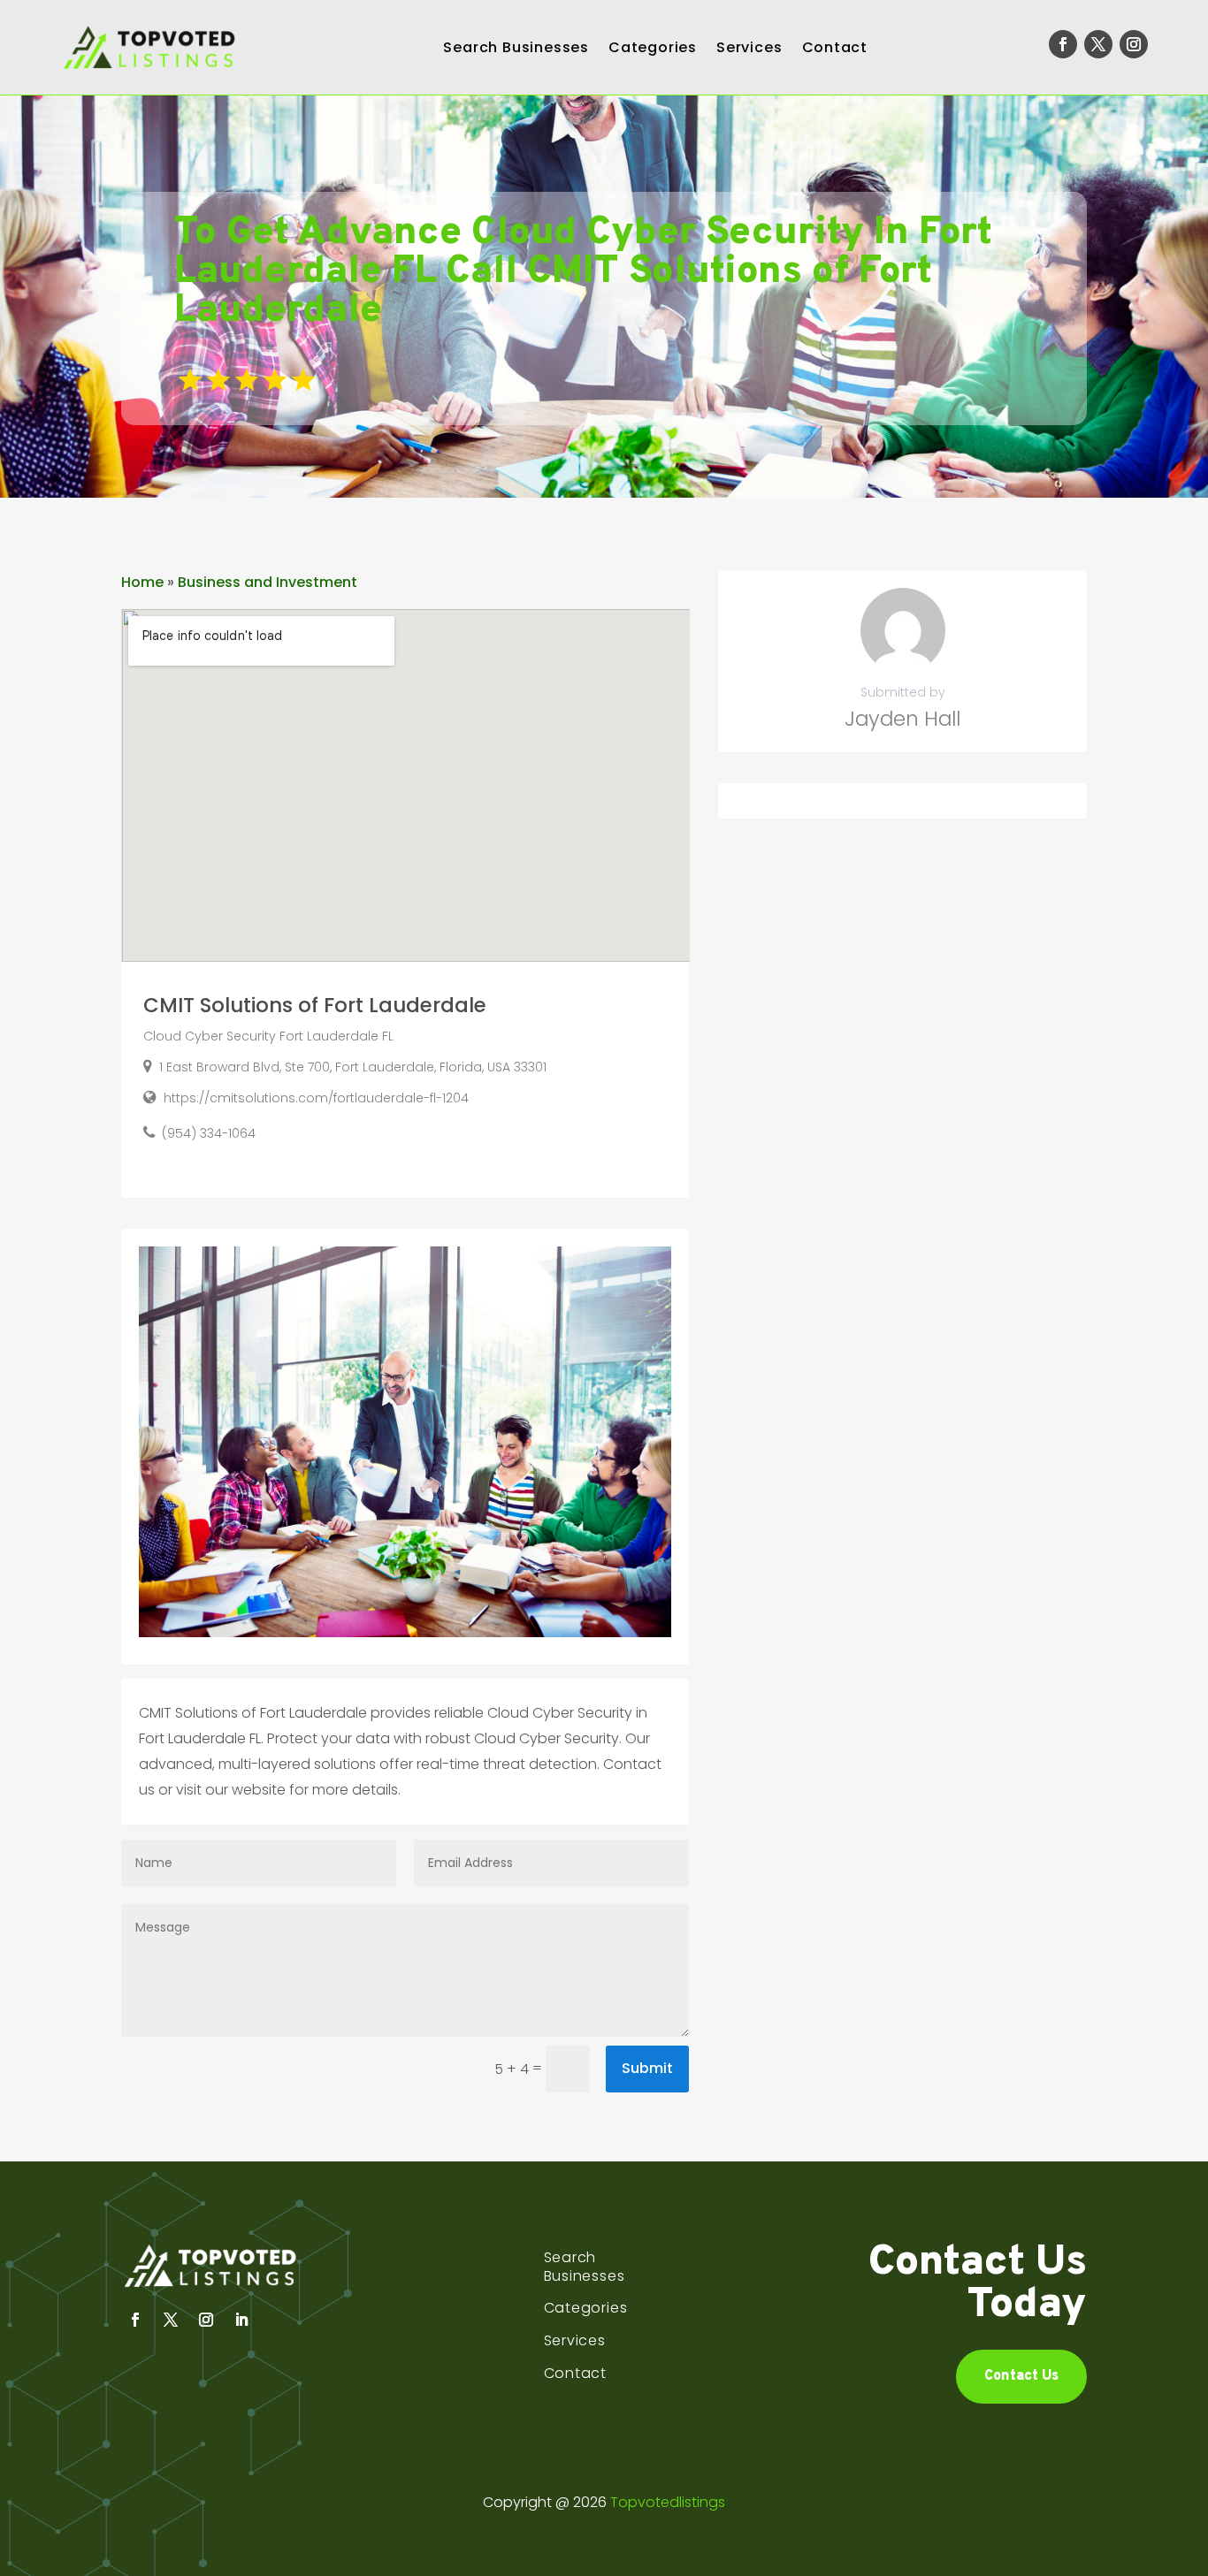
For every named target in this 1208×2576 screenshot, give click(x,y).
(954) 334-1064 (209, 1133)
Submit (647, 2068)
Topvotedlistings (668, 2502)
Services (749, 47)
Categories (653, 47)
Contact (835, 47)
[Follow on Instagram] (1134, 44)
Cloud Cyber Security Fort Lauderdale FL (268, 1036)
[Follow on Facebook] (1063, 44)
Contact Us (1021, 2376)
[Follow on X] (1098, 44)
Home (142, 582)
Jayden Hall (902, 719)
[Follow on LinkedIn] (241, 2320)
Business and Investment (268, 582)
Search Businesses (516, 47)
